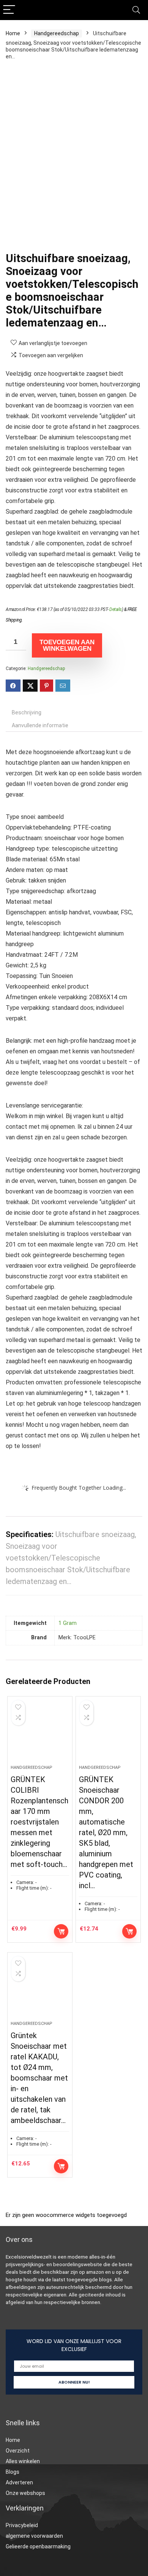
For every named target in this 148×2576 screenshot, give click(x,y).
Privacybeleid (22, 2525)
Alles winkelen (23, 2461)
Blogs (13, 2472)
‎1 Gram (68, 1623)
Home (13, 33)
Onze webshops (25, 2493)
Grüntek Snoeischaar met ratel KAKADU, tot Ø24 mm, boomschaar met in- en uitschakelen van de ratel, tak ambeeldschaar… (39, 2078)
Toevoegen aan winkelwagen (67, 645)
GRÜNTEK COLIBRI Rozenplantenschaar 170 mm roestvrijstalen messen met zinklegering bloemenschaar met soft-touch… (39, 1822)
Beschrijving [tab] (27, 712)
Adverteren (19, 2482)
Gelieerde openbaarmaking (38, 2546)
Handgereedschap (57, 33)
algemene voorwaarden (34, 2536)
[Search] (136, 10)
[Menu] (9, 10)
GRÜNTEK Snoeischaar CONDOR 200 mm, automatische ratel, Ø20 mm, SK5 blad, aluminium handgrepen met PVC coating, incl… (106, 1832)
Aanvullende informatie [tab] (40, 725)
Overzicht (18, 2451)
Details (116, 609)
